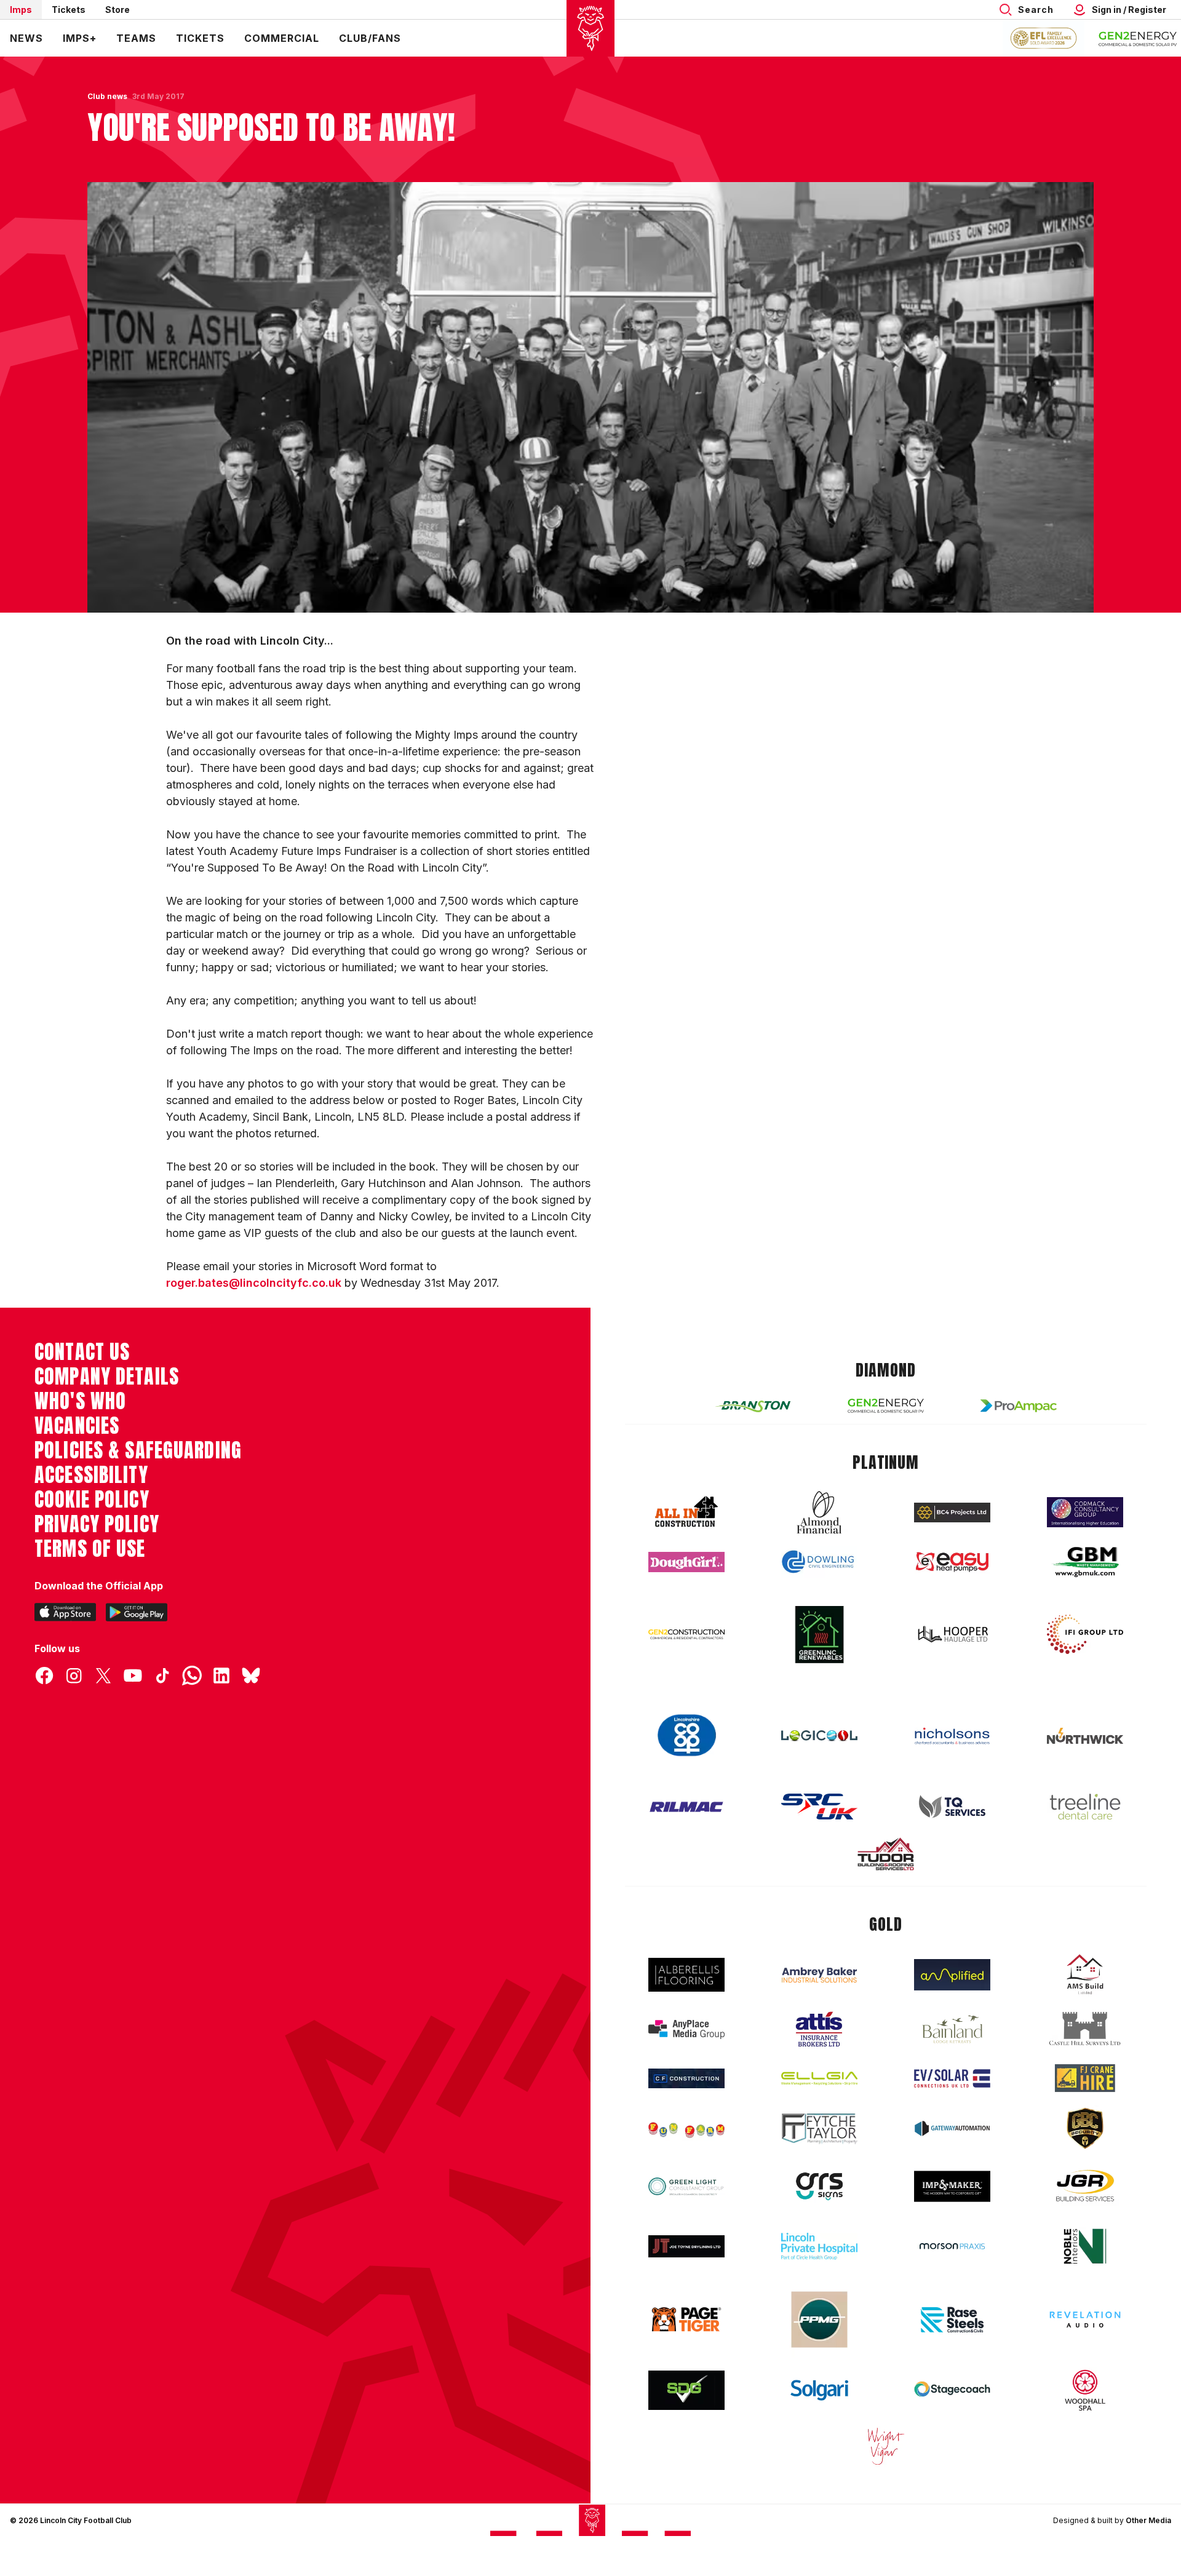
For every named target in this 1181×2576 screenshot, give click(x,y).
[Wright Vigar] (886, 2446)
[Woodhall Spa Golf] (1085, 2390)
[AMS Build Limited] (1085, 1974)
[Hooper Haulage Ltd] (952, 1634)
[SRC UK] (819, 1807)
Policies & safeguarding (138, 1450)
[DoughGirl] (686, 1562)
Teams (136, 38)
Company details (107, 1377)
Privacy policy (97, 1524)
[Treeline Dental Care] (1085, 1807)
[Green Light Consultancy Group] (686, 2186)
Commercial (282, 38)
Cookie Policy (92, 1500)
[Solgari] (819, 2390)
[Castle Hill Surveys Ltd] (1085, 2029)
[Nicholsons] (952, 1736)
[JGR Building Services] (1085, 2186)
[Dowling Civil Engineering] (819, 1562)
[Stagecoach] (952, 2390)
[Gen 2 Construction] (686, 1634)
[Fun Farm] (686, 2129)
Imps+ (80, 38)
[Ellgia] (819, 2078)
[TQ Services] (952, 1807)
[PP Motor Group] (819, 2320)
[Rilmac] (686, 1806)
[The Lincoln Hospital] (819, 2246)
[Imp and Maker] (952, 2186)
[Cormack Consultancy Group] (1085, 1512)
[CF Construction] (686, 2078)
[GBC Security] (1085, 2128)
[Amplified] (952, 1975)
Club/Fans (370, 38)
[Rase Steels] (952, 2320)
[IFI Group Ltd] (1085, 1634)
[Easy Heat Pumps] (952, 1562)
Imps (21, 10)
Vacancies (77, 1426)
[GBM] (1085, 1562)
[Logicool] (819, 1736)
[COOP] (686, 1735)
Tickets (69, 10)
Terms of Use (90, 1549)
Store (117, 10)
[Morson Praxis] (952, 2246)
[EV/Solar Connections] (952, 2078)
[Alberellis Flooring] (686, 1975)
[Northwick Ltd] (1085, 1736)
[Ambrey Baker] (819, 1975)
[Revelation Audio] (1085, 2319)
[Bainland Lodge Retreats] (952, 2029)
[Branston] (753, 1405)
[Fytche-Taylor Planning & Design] (819, 2129)
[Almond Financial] (819, 1513)
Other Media (1148, 2520)
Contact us (82, 1352)
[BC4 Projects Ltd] (952, 1513)
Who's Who (80, 1401)
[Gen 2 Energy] (886, 1406)
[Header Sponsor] (1138, 38)
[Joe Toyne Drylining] (686, 2246)
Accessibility (91, 1475)
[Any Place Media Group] (686, 2029)
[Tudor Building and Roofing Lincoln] (886, 1854)
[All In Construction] (686, 1513)
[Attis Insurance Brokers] (819, 2029)
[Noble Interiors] (1085, 2246)
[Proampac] (1019, 1406)
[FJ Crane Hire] (1085, 2078)
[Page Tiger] (686, 2319)
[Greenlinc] (819, 1635)
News (26, 38)
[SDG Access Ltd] (686, 2390)
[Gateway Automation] (952, 2128)
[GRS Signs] (819, 2186)
